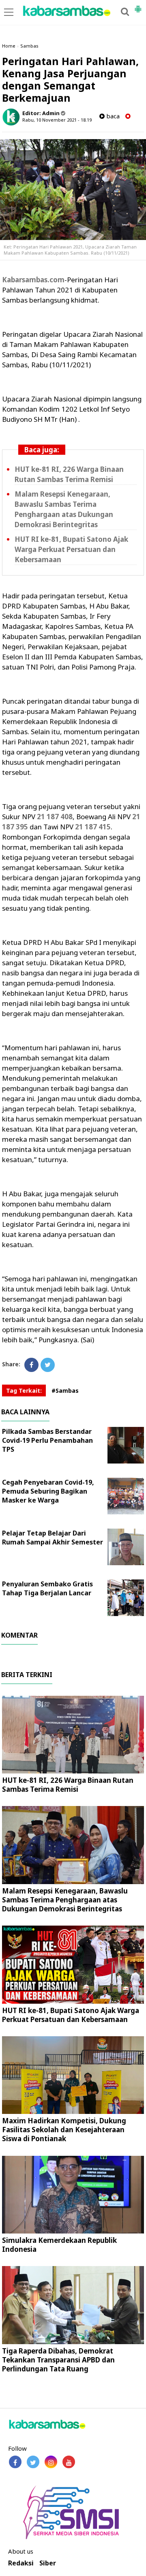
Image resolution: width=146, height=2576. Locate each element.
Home (9, 46)
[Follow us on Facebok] (15, 2462)
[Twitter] (48, 1365)
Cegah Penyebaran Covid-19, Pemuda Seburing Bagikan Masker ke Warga (48, 1491)
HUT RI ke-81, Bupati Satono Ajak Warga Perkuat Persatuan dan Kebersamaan (71, 549)
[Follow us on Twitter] (33, 2462)
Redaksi (21, 2563)
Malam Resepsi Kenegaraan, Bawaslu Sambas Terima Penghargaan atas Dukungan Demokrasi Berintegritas (65, 1900)
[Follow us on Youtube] (69, 2462)
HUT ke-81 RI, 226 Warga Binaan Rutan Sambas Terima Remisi (68, 1785)
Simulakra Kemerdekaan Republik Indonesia (59, 2245)
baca (112, 116)
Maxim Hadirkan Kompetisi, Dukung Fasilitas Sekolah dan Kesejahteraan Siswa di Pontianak (64, 2130)
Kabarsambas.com (33, 280)
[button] (138, 6)
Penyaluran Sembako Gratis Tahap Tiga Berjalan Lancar (47, 1588)
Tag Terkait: (24, 1391)
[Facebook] (31, 1365)
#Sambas (65, 1391)
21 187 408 (55, 817)
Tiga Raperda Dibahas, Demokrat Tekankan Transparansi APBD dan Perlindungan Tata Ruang (58, 2360)
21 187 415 (93, 827)
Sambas (29, 46)
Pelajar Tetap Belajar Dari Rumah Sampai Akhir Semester (53, 1538)
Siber (48, 2563)
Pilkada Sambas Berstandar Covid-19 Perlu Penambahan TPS (47, 1440)
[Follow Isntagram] (51, 2462)
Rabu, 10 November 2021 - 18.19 (57, 120)
